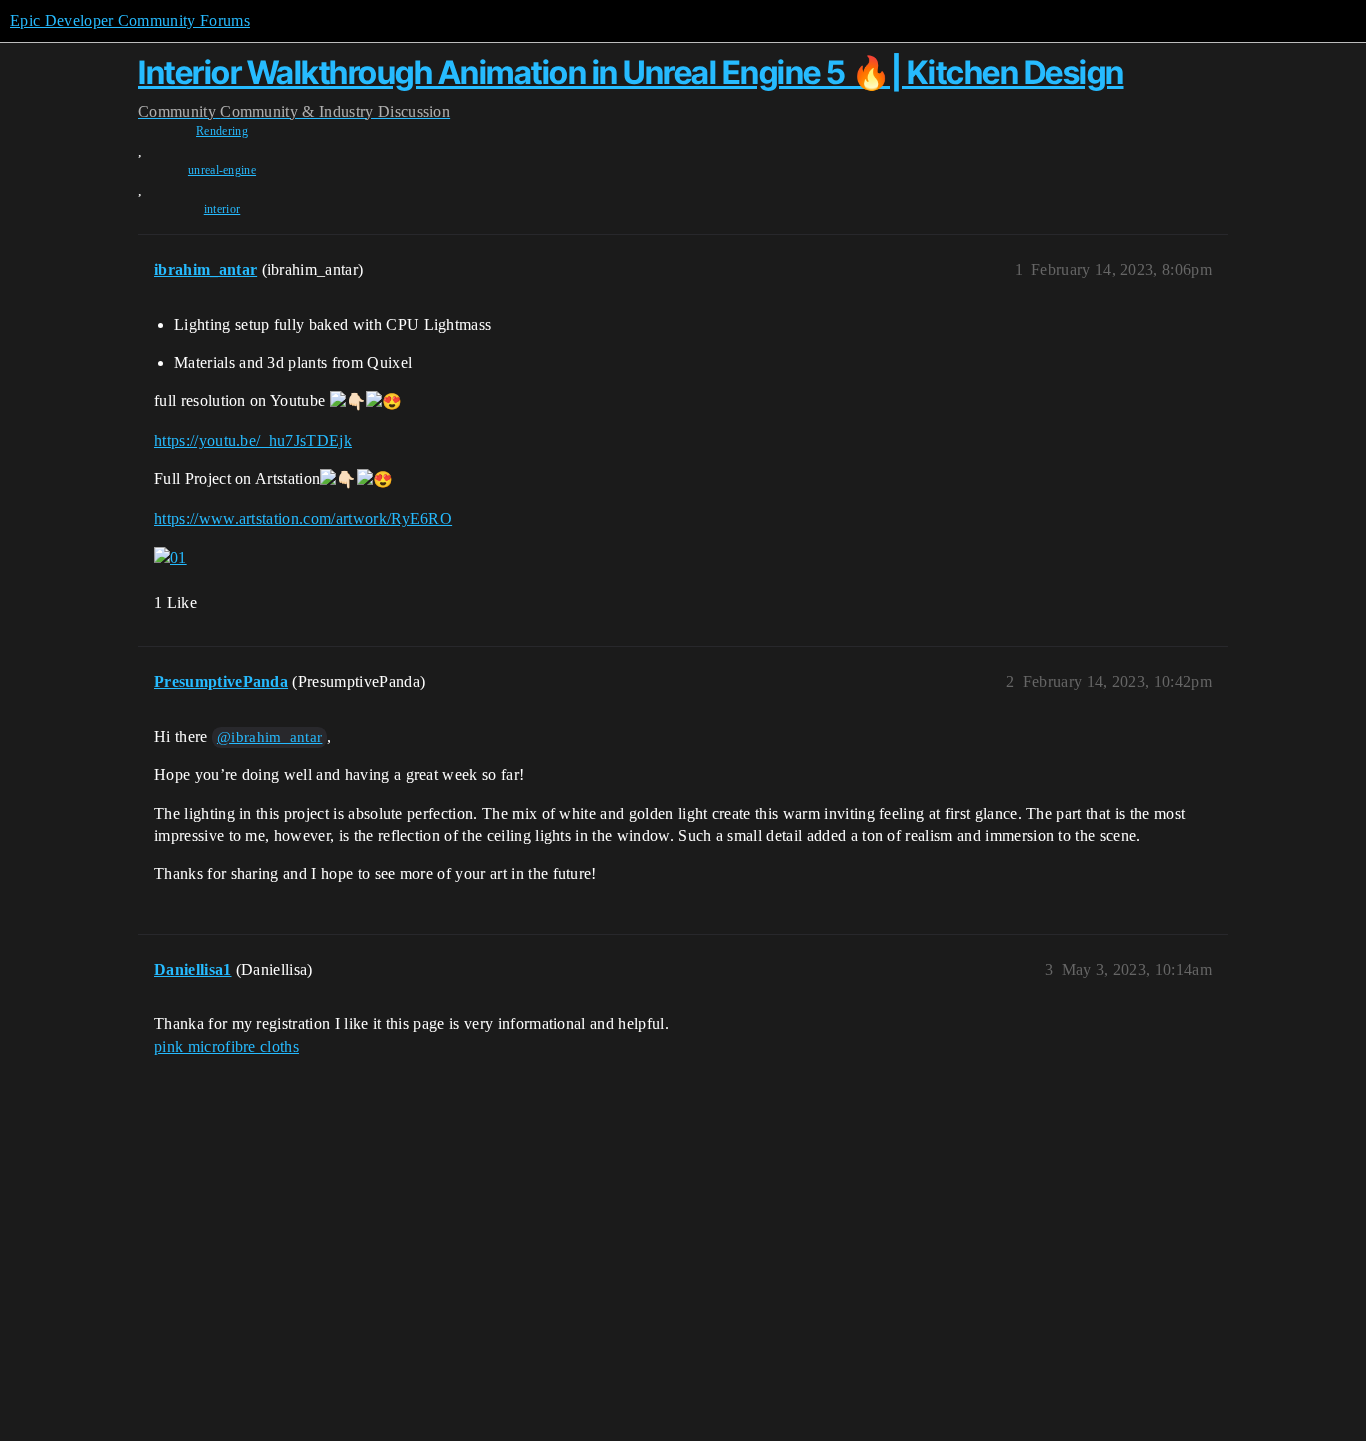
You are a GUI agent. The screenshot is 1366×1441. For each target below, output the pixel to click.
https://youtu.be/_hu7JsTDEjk (253, 440)
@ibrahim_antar (269, 737)
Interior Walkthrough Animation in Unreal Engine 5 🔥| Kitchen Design (631, 72)
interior (222, 209)
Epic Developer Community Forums (130, 20)
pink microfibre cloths (226, 1046)
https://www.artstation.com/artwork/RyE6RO (303, 518)
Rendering (222, 131)
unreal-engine (222, 170)
